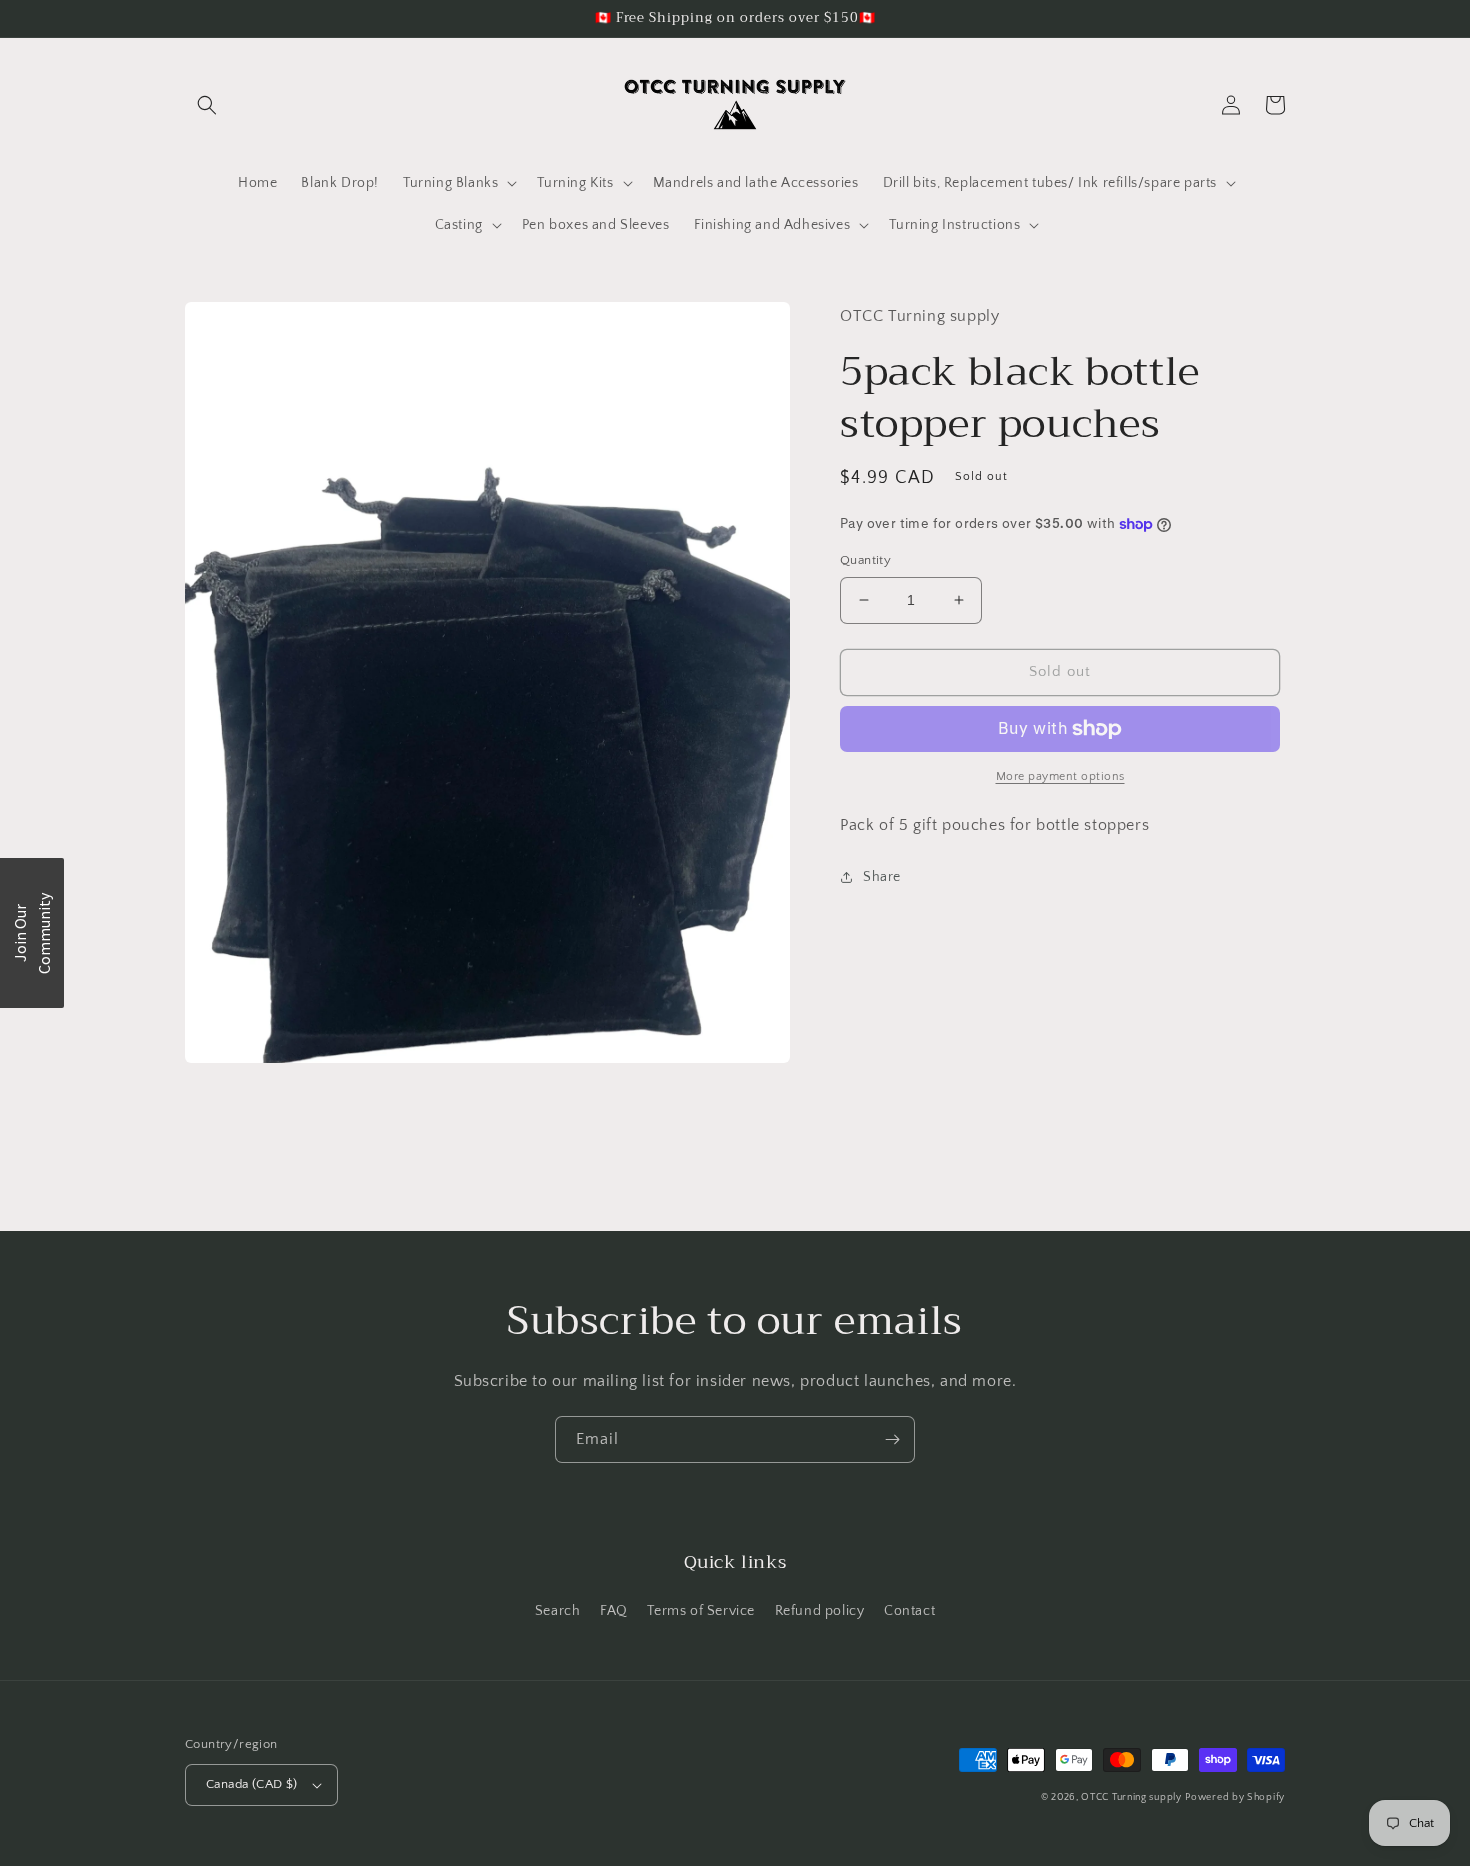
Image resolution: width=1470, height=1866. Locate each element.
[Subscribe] (892, 1439)
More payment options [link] (1060, 776)
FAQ (614, 1611)
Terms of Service (701, 1611)
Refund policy (820, 1611)
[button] (207, 105)
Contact (909, 1611)
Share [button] (882, 877)
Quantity (865, 560)
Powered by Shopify (1235, 1797)
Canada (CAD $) (252, 1784)
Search (558, 1611)
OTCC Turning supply (1131, 1797)
